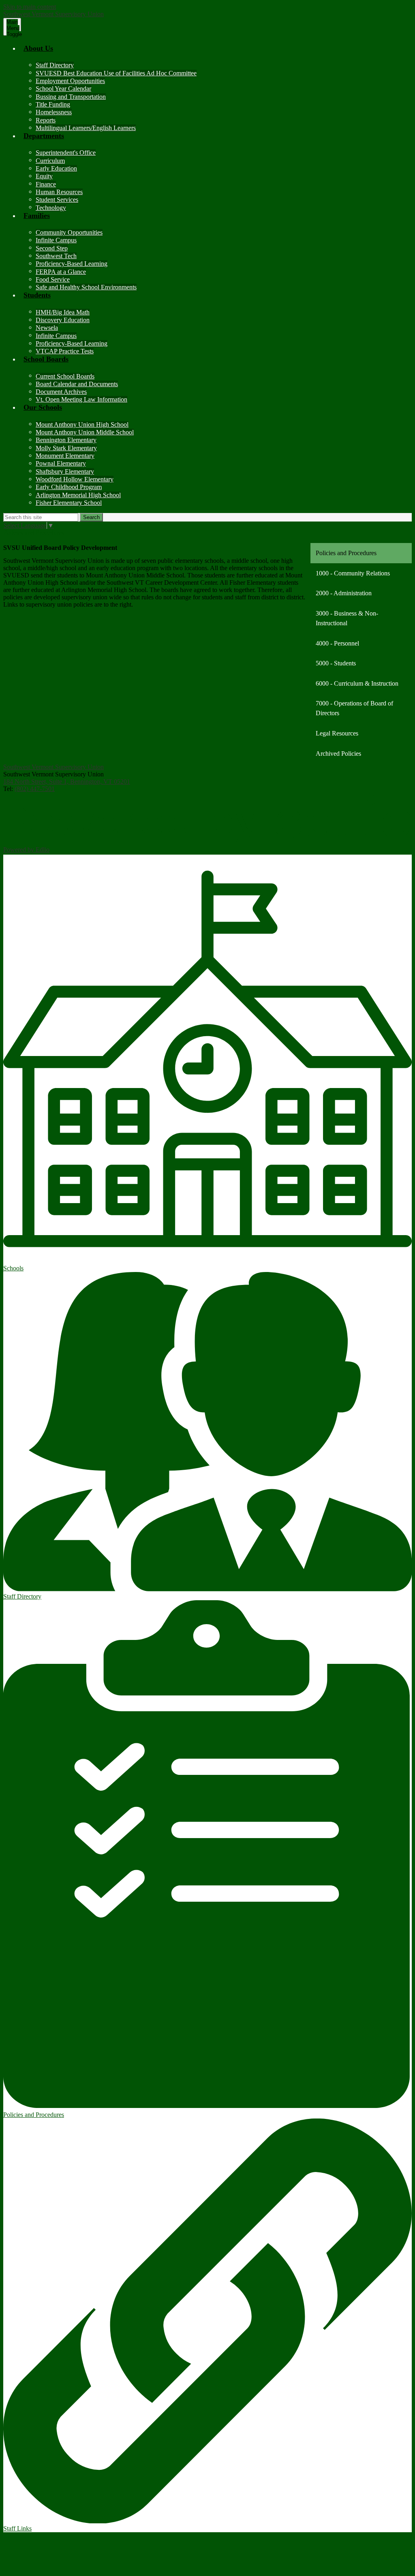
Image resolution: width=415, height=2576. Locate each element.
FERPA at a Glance (61, 272)
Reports (46, 120)
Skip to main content (30, 7)
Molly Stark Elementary (66, 448)
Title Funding (53, 104)
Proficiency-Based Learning (72, 264)
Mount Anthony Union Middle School (85, 432)
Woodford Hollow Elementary (75, 479)
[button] (216, 53)
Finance (46, 184)
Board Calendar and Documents (77, 384)
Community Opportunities (69, 232)
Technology (51, 208)
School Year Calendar (63, 89)
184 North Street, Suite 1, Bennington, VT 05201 (67, 781)
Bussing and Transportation (71, 97)
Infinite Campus (56, 240)
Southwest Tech (56, 256)
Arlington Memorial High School (78, 495)
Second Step (52, 248)
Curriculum (50, 161)
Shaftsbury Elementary (65, 471)
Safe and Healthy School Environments (86, 287)
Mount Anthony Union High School (82, 424)
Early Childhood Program (69, 487)
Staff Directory (55, 65)
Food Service (53, 279)
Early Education (56, 168)
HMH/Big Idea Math (63, 312)
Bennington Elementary (66, 440)
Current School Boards (65, 376)
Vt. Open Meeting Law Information (81, 399)
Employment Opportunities (70, 81)
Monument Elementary (65, 456)
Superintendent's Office (66, 153)
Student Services (57, 200)
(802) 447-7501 (35, 789)
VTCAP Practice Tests (65, 351)
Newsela (47, 328)
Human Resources (59, 192)
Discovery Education (63, 320)
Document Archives (61, 392)
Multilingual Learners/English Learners (86, 128)
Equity (44, 176)
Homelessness (54, 112)
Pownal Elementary (61, 463)
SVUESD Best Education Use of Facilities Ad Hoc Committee (116, 73)
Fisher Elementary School (69, 503)
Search (91, 517)
